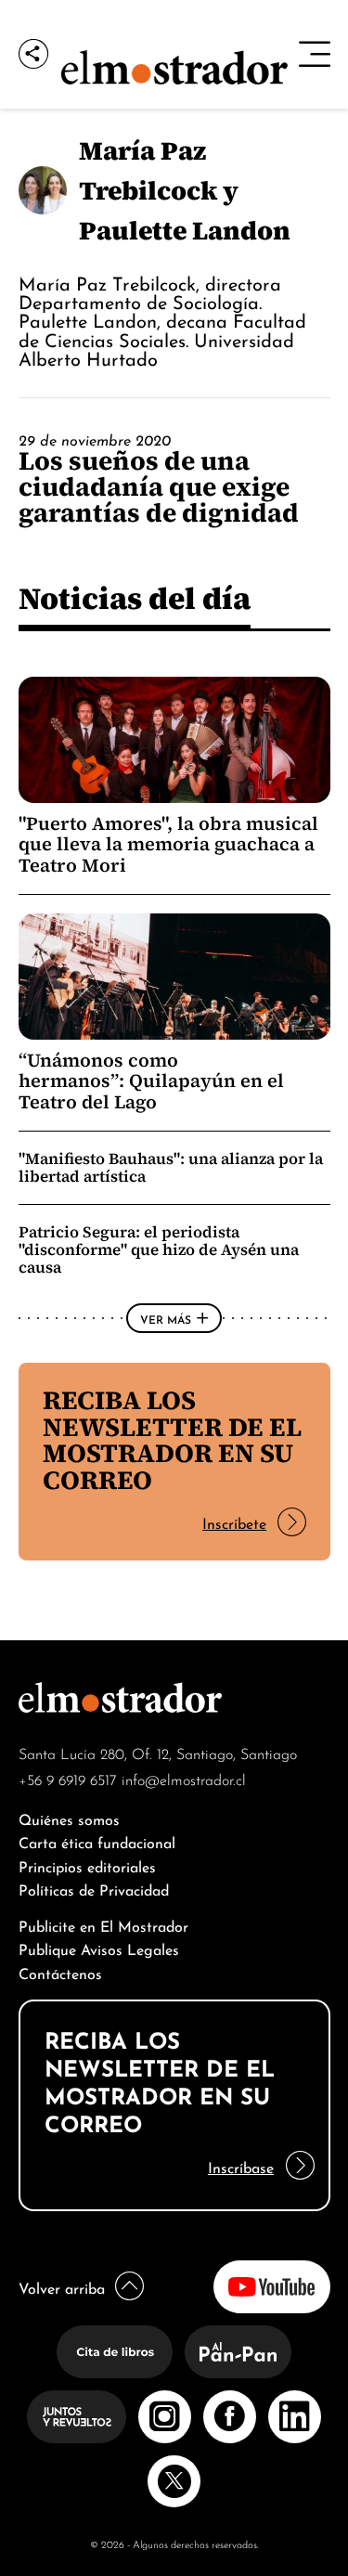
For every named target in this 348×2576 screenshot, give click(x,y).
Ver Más (166, 1318)
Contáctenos (60, 1972)
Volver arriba (62, 2287)
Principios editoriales (87, 1865)
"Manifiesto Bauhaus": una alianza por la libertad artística (171, 1167)
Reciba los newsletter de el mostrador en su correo (172, 1439)
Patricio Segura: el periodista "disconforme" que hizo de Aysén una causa (159, 1249)
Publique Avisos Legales (99, 1948)
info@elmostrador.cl (184, 1779)
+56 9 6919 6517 (68, 1779)
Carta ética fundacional (97, 1841)
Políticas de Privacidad (94, 1889)
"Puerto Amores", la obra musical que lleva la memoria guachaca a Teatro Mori (168, 844)
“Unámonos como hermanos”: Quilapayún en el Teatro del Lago (151, 1081)
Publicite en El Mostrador (103, 1925)
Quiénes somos (69, 1818)
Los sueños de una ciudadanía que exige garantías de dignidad (159, 487)
